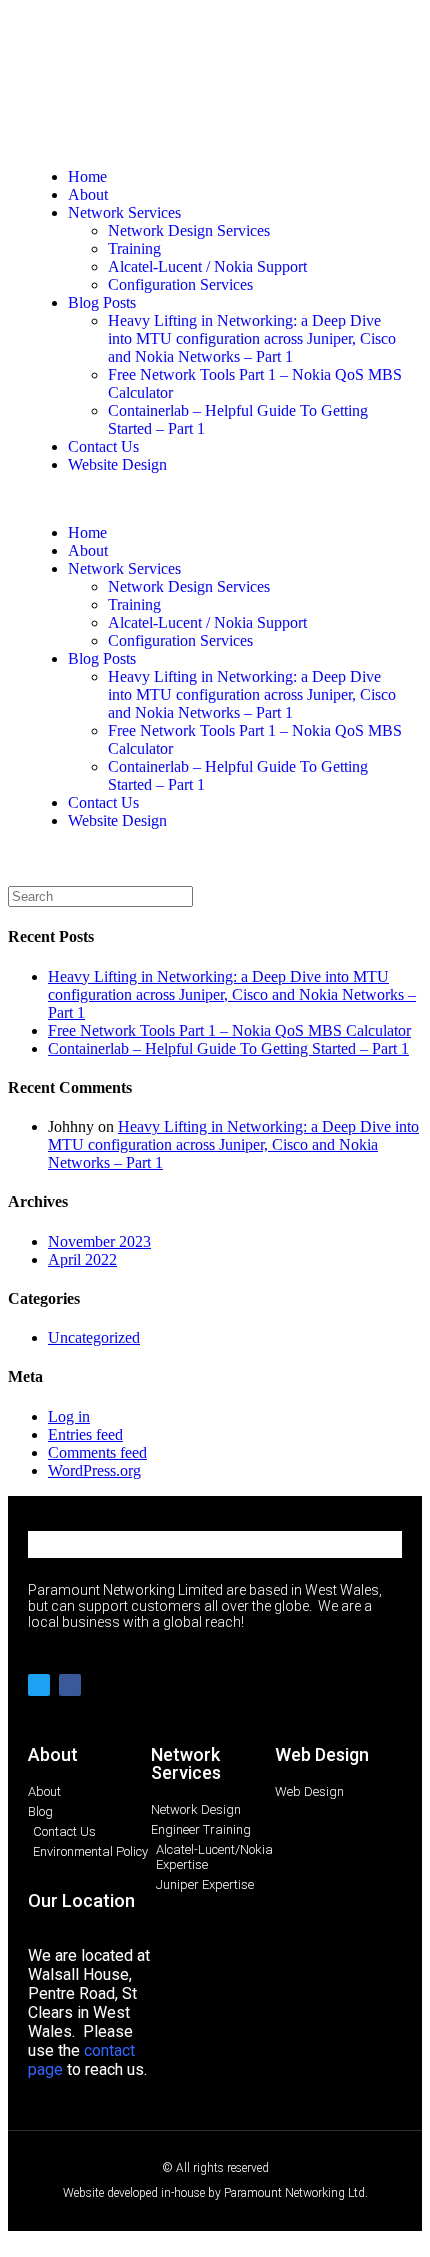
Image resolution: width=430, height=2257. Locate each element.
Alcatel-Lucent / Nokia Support (207, 266)
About (88, 194)
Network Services (124, 212)
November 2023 (99, 1241)
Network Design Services (189, 230)
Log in (69, 1416)
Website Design (117, 464)
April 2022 (82, 1259)
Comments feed (97, 1452)
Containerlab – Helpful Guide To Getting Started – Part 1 (228, 1048)
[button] (215, 499)
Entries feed (85, 1434)
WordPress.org (94, 1470)
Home (87, 176)
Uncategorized (94, 1337)
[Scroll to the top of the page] (14, 2239)
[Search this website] (100, 895)
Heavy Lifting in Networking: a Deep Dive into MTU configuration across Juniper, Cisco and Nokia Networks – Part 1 (252, 338)
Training (134, 248)
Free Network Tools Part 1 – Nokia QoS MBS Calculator (229, 1030)
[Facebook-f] (70, 1685)
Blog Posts (102, 302)
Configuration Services (180, 284)
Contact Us (103, 446)
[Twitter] (39, 1685)
